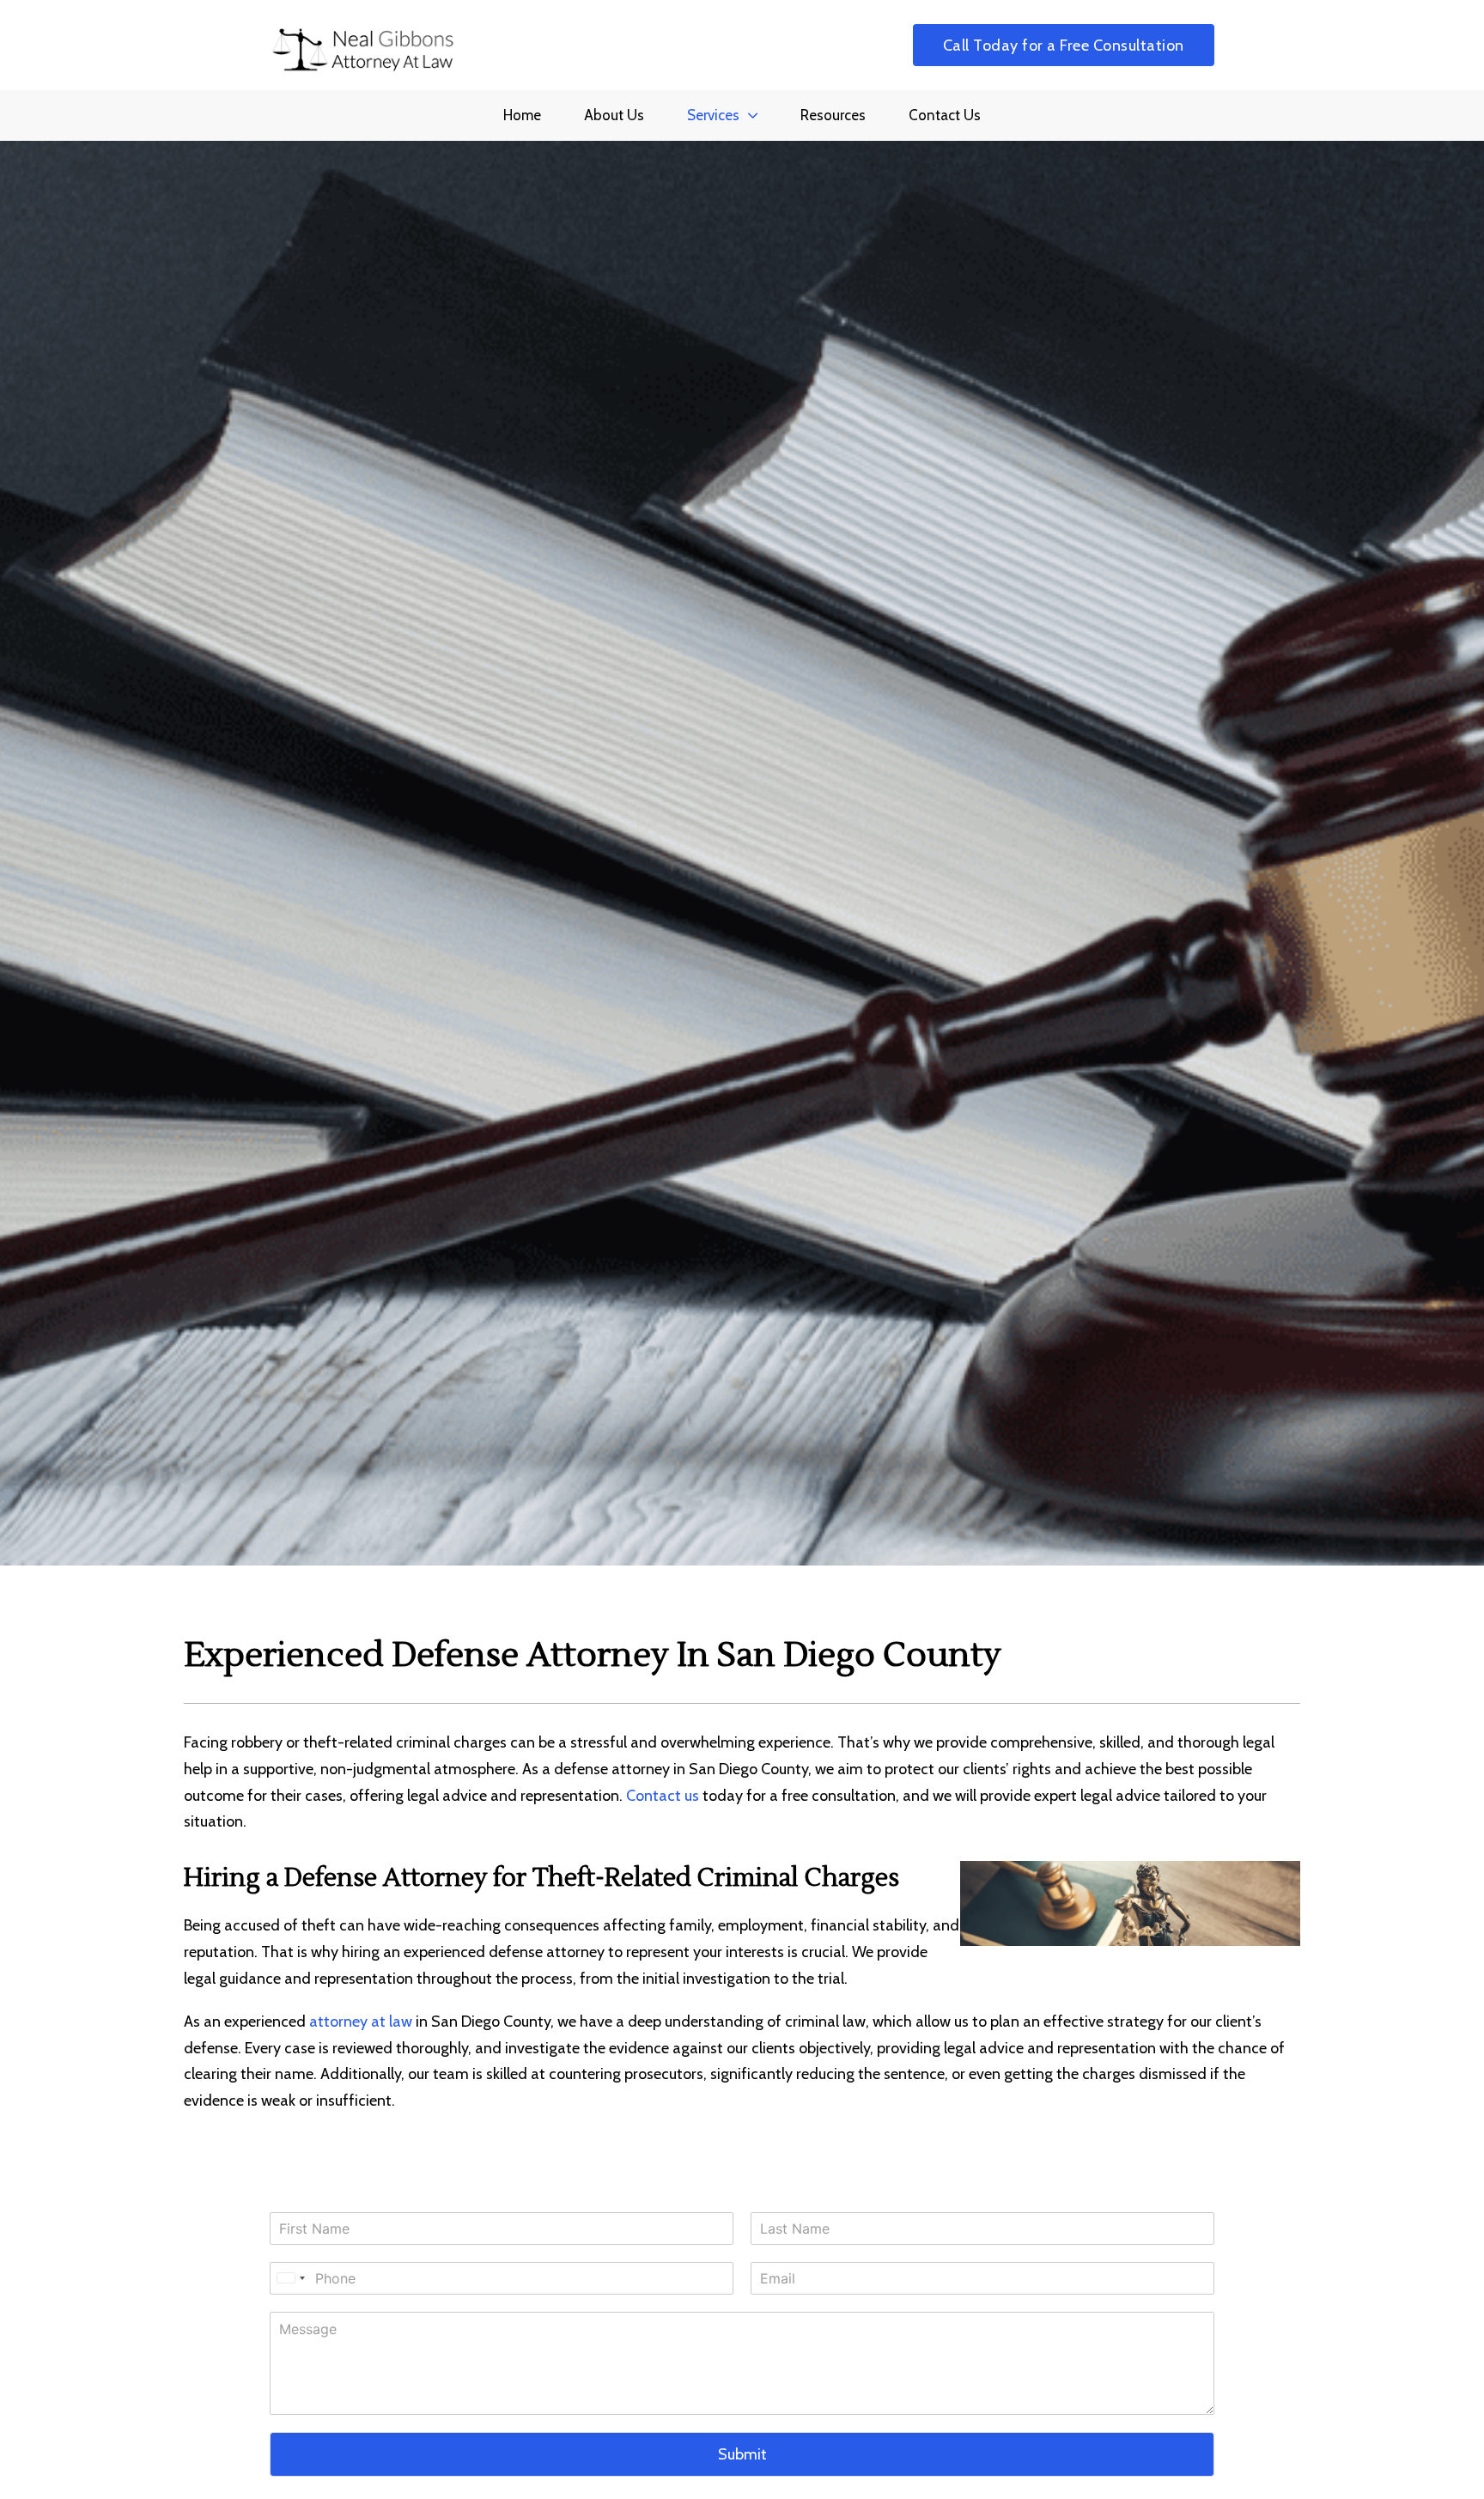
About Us (614, 115)
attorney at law (361, 2022)
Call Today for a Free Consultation (1064, 46)
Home (522, 115)
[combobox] (290, 2278)
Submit (742, 2454)
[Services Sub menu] (753, 116)
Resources (833, 115)
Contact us (663, 1796)
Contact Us (945, 115)
